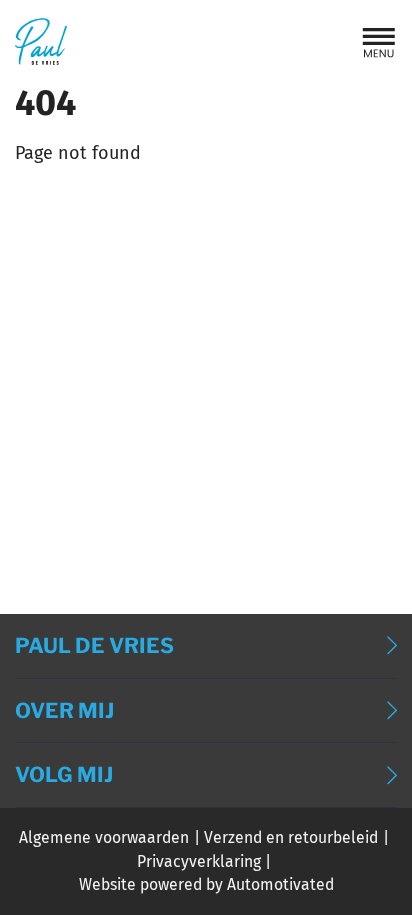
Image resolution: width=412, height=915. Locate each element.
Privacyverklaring (199, 861)
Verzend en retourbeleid (291, 837)
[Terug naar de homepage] (41, 41)
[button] (379, 42)
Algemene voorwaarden (104, 837)
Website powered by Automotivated (206, 884)
